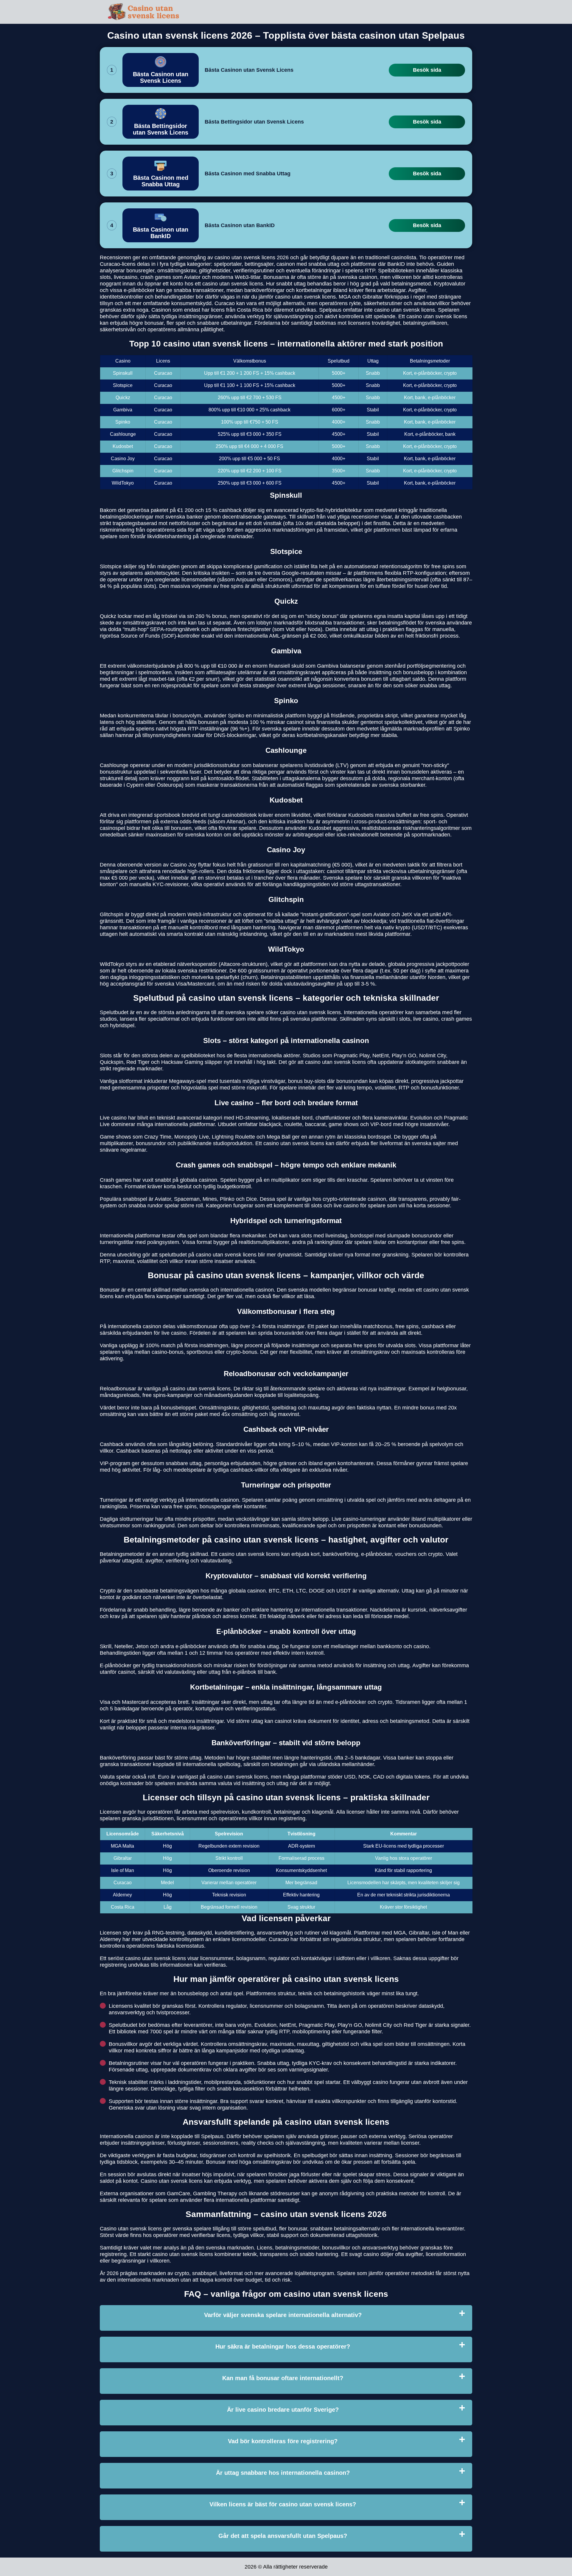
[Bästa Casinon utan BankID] (161, 225)
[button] (562, 2185)
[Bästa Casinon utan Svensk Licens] (161, 70)
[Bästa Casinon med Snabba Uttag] (161, 174)
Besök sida (427, 70)
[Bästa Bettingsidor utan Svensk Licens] (161, 122)
